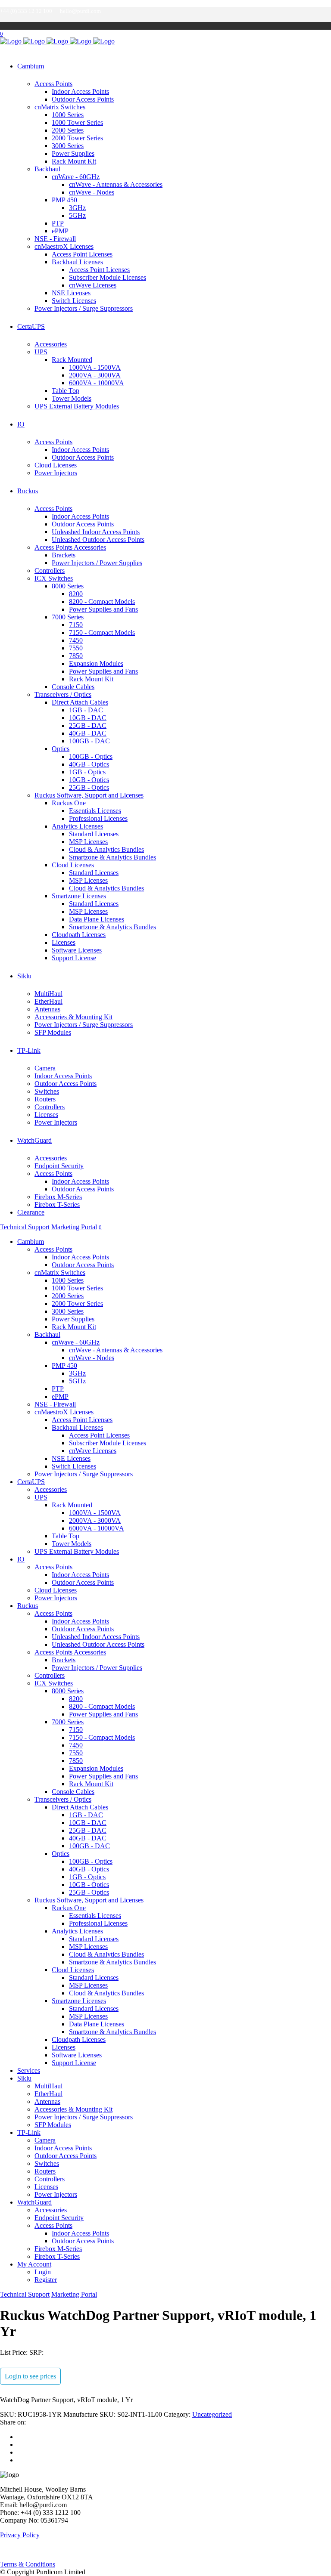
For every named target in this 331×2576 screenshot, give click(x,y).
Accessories (51, 344)
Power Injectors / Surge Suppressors (84, 308)
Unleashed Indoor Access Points (96, 532)
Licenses (64, 942)
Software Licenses (77, 950)
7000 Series (68, 617)
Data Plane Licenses (97, 919)
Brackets (64, 555)
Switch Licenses (74, 301)
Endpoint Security (59, 1166)
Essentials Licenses (95, 811)
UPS (41, 352)
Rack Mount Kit (74, 161)
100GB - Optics (91, 756)
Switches (47, 1091)
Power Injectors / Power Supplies (97, 563)
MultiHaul (48, 994)
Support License (74, 958)
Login (43, 2272)
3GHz (77, 208)
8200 (76, 594)
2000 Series (68, 130)
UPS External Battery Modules (77, 406)
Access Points (53, 84)
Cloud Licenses (56, 465)
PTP (58, 223)
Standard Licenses (94, 834)
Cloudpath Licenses (79, 935)
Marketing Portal (74, 1227)
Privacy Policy (20, 2535)
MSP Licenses (88, 842)
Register (46, 2280)
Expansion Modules (96, 663)
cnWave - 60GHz (76, 177)
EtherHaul (48, 1001)
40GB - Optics (89, 764)
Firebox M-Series (58, 1197)
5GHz (77, 215)
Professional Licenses (98, 818)
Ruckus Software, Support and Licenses (89, 795)
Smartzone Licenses (79, 896)
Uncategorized (212, 2414)
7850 (76, 656)
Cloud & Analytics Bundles (106, 849)
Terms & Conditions (28, 2564)
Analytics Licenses (77, 826)
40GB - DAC (88, 733)
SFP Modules (53, 1032)
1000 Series (68, 115)
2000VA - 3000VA (95, 375)
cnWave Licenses (93, 285)
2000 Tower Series (77, 138)
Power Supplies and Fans (103, 609)
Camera (45, 1068)
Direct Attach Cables (80, 702)
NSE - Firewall (55, 239)
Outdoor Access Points (83, 99)
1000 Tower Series (77, 122)
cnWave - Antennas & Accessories (116, 184)
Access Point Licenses (82, 254)
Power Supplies (73, 153)
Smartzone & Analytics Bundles (112, 857)
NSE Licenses (71, 293)
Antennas (47, 1009)
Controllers (50, 571)
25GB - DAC (88, 725)
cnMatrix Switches (60, 107)
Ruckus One (69, 803)
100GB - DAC (89, 741)
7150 (76, 625)
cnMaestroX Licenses (64, 246)
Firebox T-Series (57, 1205)
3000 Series (68, 146)
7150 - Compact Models (102, 632)
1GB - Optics (87, 772)
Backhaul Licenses (77, 262)
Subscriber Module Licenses (108, 277)
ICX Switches (54, 578)
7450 (76, 640)
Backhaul (47, 169)
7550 (76, 648)
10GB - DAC (88, 718)
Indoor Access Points (80, 91)
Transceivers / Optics (63, 694)
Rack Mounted (72, 360)
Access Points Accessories (70, 547)
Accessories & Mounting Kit (73, 1017)
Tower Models (72, 398)
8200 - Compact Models (102, 601)
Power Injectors (56, 473)
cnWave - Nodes (92, 192)
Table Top (66, 391)
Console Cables (73, 687)
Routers (45, 1099)
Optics (61, 749)
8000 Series (68, 586)
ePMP (60, 231)
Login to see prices (30, 2376)
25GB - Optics (89, 787)
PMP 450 (64, 200)
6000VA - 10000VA (97, 383)
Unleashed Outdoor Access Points (98, 540)
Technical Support (25, 1227)
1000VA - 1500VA (95, 367)
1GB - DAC (86, 710)
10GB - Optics (89, 780)
